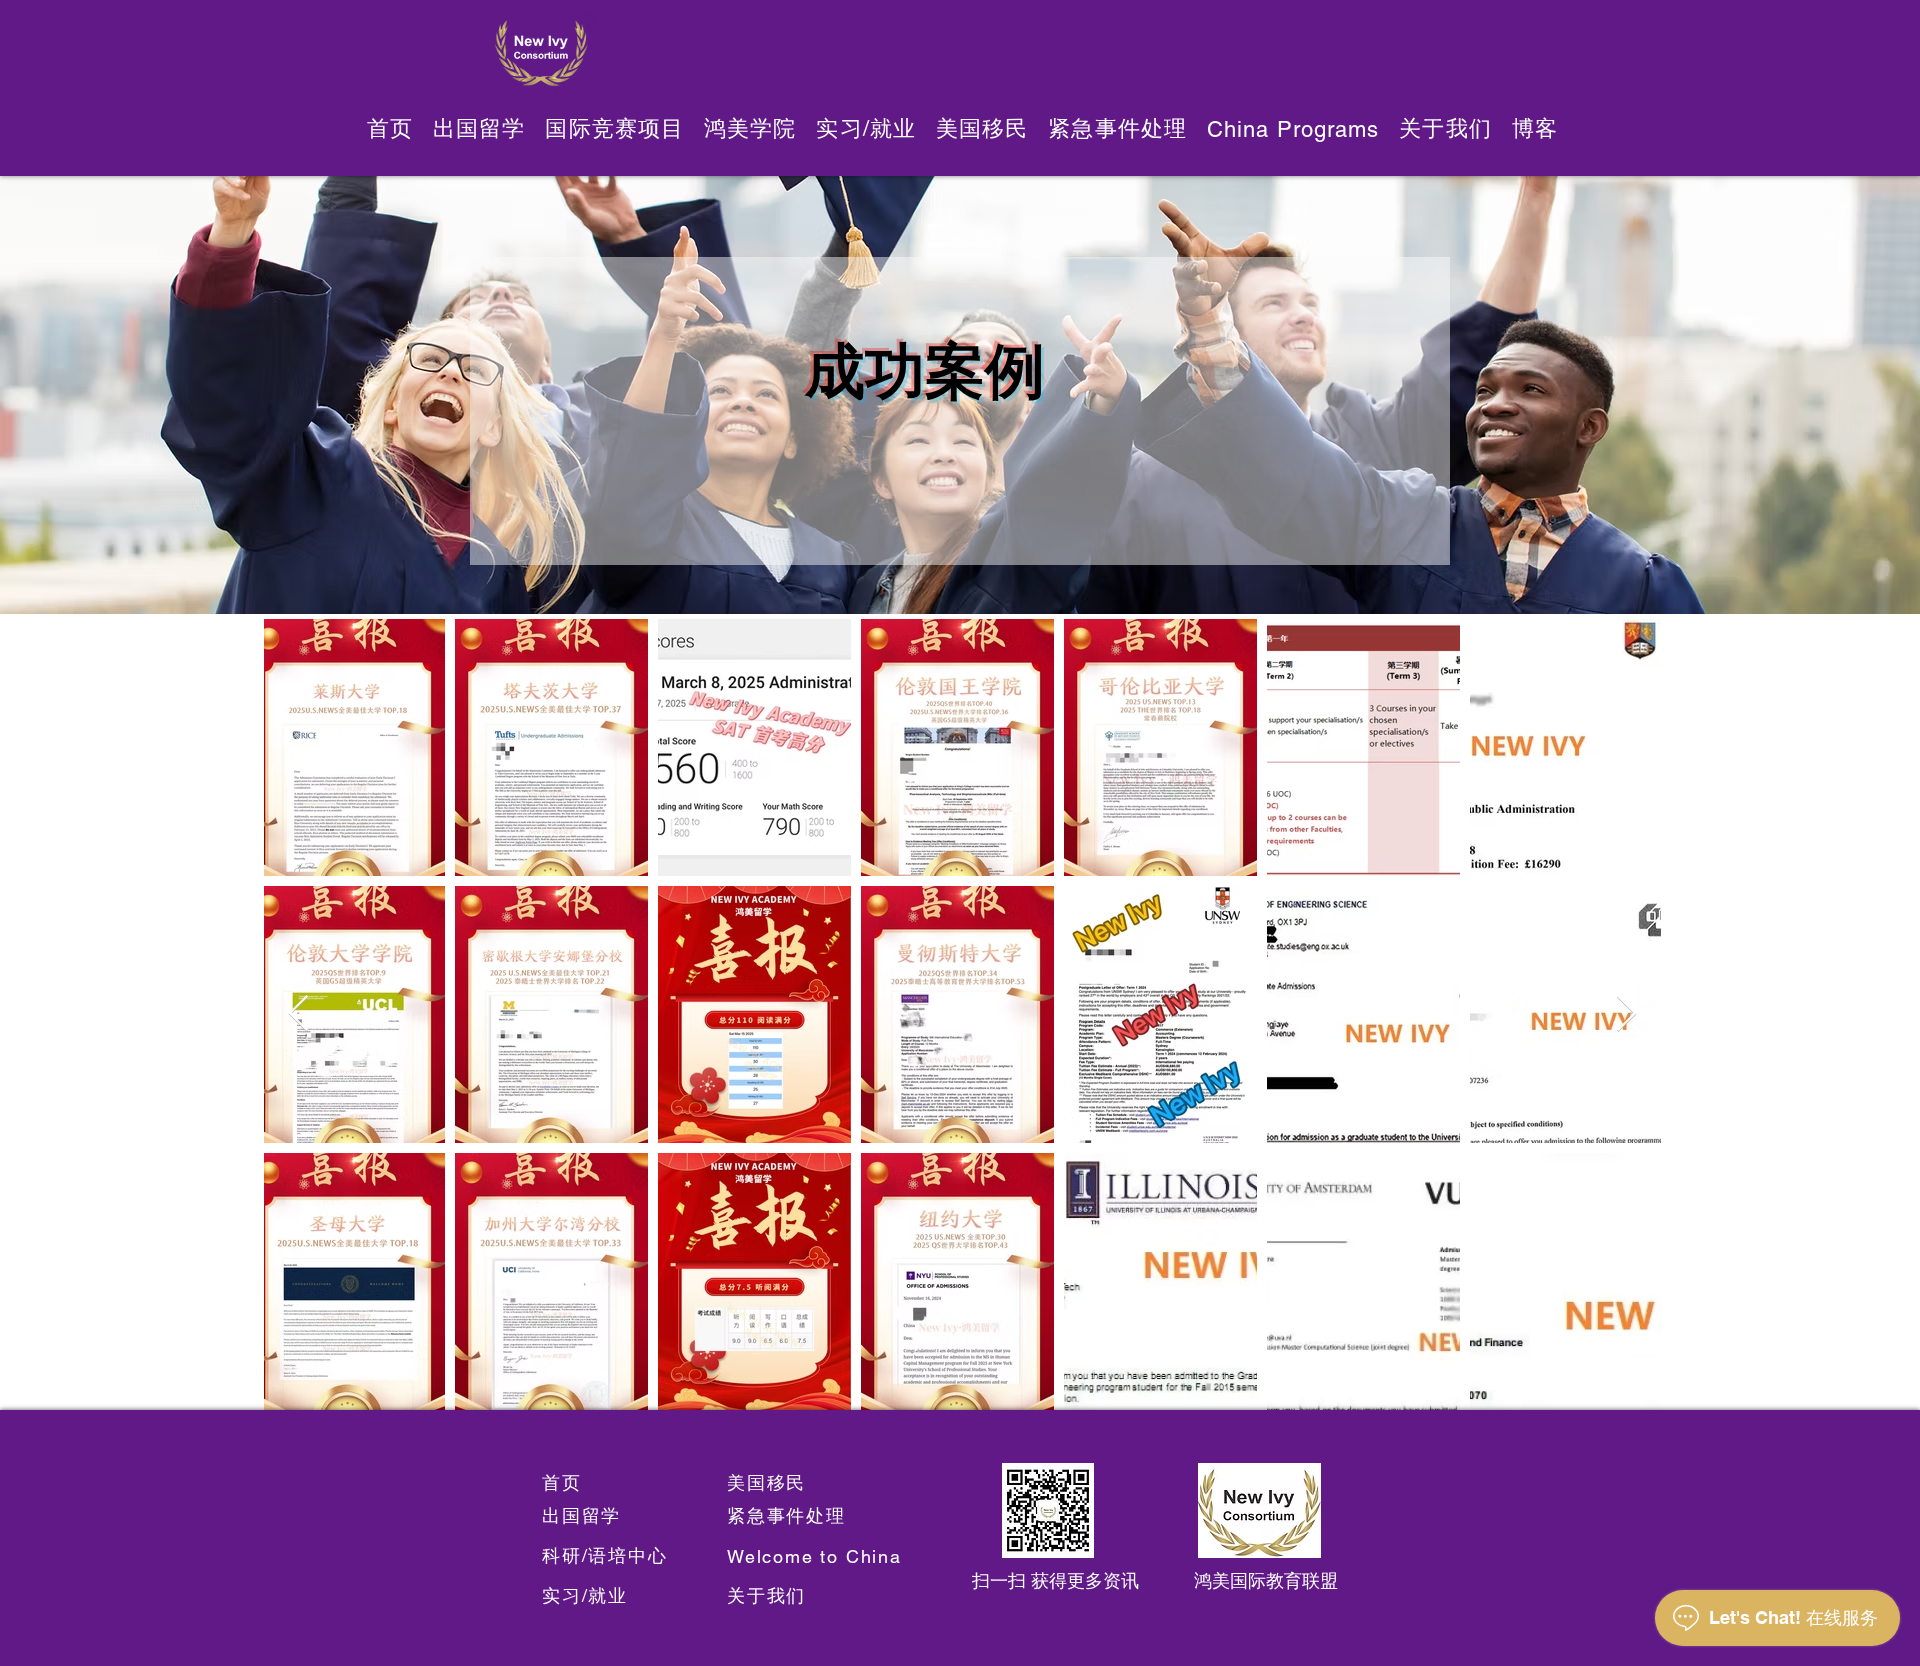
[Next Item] (1626, 1014)
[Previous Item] (298, 1014)
